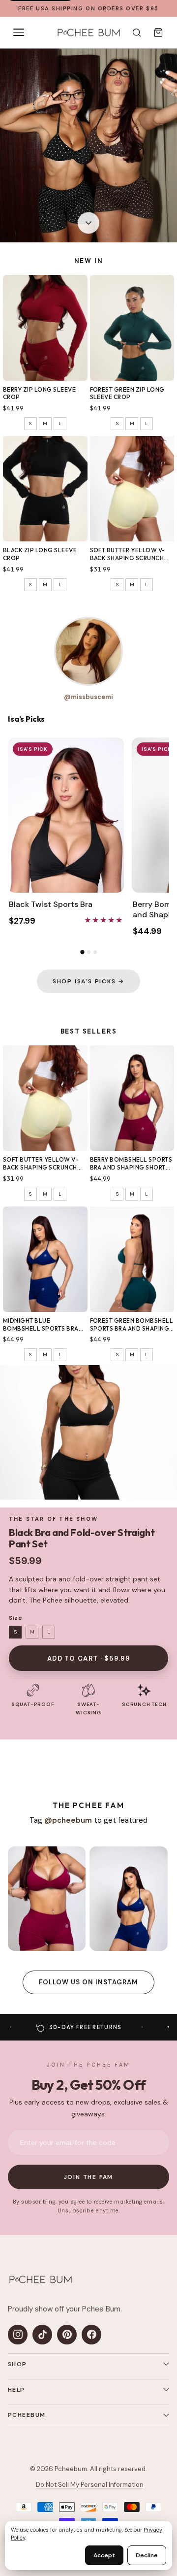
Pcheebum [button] (27, 2415)
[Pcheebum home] (40, 2279)
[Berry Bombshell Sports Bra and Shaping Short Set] (132, 1098)
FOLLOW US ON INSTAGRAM (89, 1982)
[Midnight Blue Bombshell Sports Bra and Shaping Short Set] (45, 1259)
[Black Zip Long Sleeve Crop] (45, 489)
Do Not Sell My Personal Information (90, 2485)
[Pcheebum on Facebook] (91, 2335)
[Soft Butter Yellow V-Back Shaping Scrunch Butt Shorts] (132, 489)
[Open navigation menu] (19, 33)
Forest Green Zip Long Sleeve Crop (127, 393)
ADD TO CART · (88, 1658)
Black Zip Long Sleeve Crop (40, 554)
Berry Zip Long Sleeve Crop (39, 393)
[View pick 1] (82, 952)
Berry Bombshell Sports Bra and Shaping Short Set (131, 1163)
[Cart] (158, 33)
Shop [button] (17, 2364)
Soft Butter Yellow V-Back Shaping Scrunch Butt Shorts (128, 554)
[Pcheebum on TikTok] (42, 2335)
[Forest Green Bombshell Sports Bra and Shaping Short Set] (132, 1259)
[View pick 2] (89, 952)
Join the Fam (89, 2177)
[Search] (137, 33)
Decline (147, 2555)
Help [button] (16, 2390)
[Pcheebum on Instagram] (18, 2335)
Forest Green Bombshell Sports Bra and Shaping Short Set (132, 1324)
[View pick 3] (95, 952)
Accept (104, 2555)
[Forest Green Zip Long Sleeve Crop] (132, 328)
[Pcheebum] (88, 33)
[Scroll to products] (88, 225)
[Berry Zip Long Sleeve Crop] (45, 328)
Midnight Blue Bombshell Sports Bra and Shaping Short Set (41, 1324)
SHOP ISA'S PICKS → (88, 981)
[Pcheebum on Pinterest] (67, 2335)
